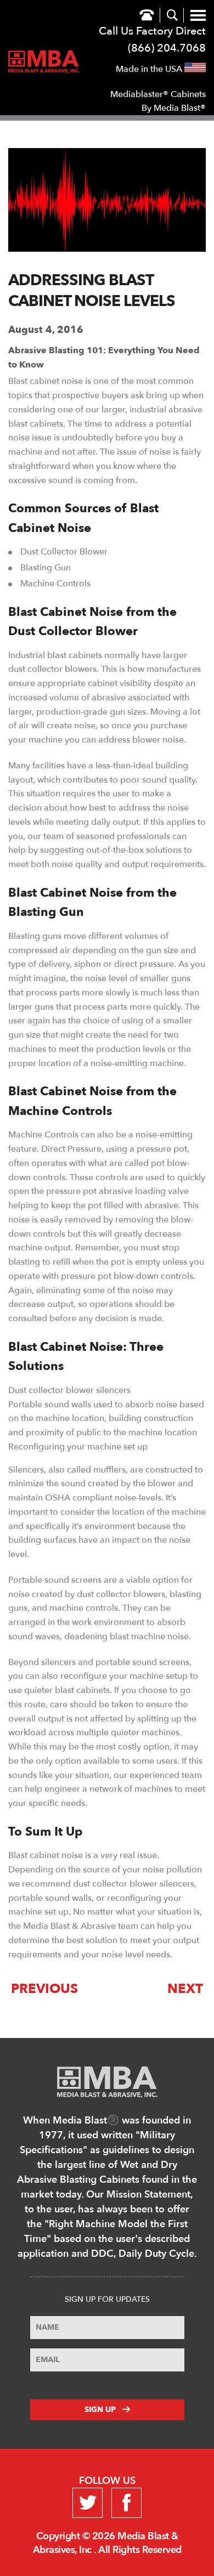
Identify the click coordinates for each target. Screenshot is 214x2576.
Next (185, 1989)
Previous (44, 1989)
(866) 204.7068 (167, 48)
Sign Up (100, 2410)
